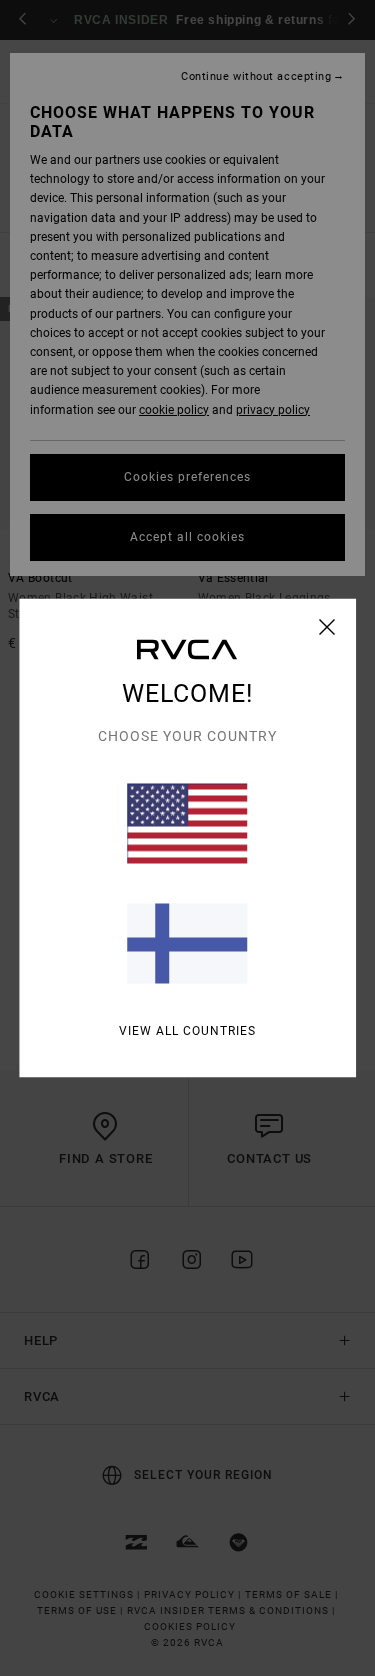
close (327, 627)
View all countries (187, 1031)
